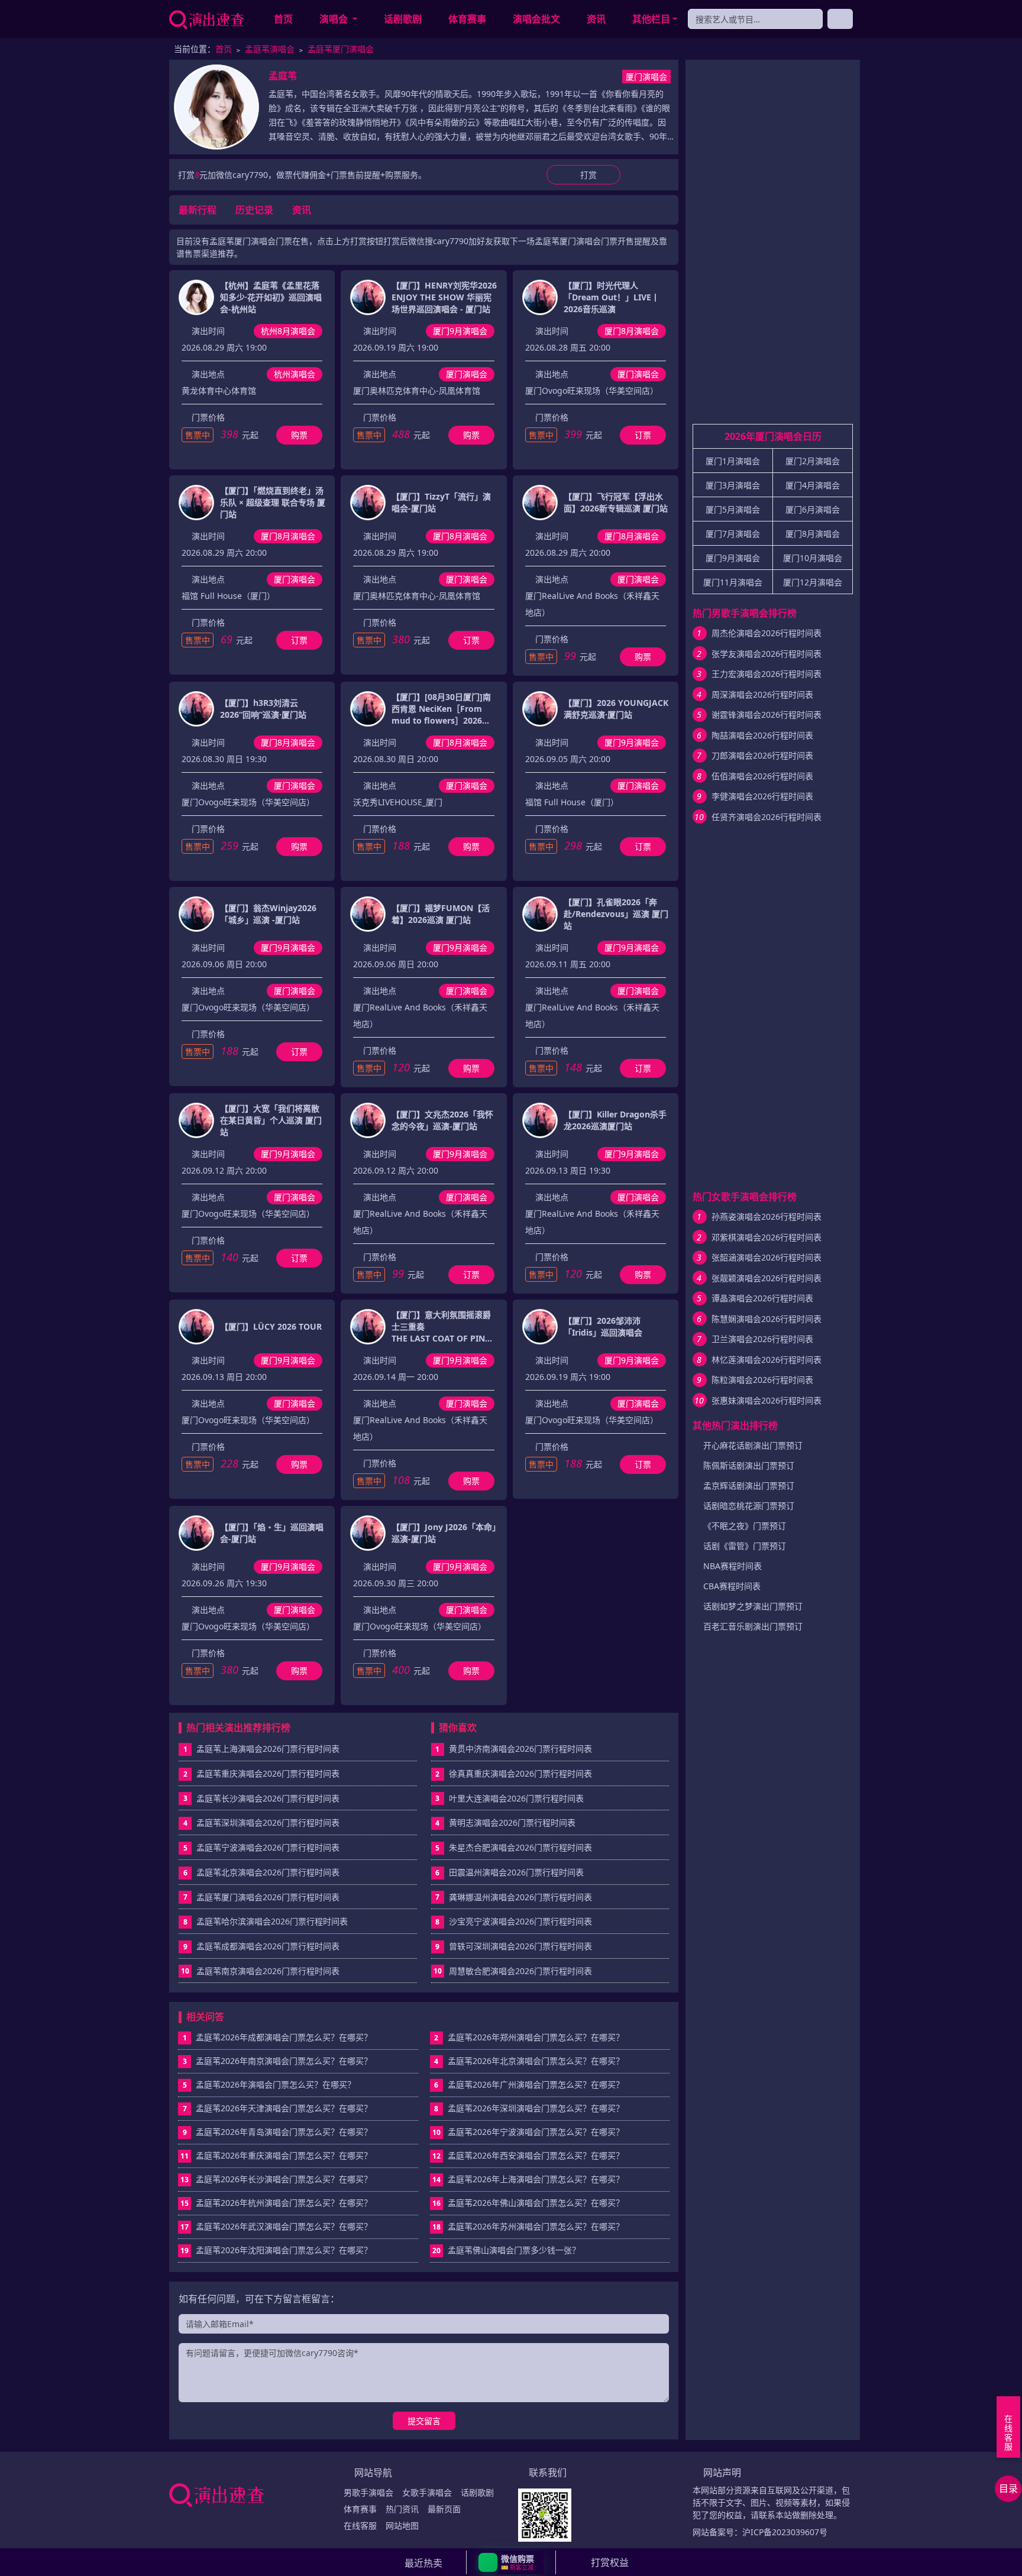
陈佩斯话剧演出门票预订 (749, 1465)
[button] (511, 2562)
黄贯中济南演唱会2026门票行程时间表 (520, 1749)
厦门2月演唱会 (813, 461)
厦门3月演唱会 (733, 485)
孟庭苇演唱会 (270, 49)
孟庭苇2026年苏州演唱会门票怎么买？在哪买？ (528, 2226)
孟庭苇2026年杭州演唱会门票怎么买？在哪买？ (276, 2203)
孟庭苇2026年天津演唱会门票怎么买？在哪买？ (278, 2108)
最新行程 (198, 210)
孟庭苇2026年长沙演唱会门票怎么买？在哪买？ (276, 2179)
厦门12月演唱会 (813, 582)
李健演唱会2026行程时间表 (762, 796)
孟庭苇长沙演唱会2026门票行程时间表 (268, 1798)
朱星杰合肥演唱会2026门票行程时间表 (520, 1847)
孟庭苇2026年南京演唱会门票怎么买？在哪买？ (278, 2061)
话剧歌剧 (403, 19)
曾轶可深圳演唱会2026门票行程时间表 (520, 1946)
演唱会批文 (536, 19)
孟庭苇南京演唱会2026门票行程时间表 (268, 1971)
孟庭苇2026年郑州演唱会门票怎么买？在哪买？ (529, 2037)
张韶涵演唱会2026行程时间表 (767, 1257)
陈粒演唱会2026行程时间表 (762, 1380)
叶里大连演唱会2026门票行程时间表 (516, 1798)
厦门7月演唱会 (733, 534)
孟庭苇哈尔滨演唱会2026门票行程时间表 (272, 1921)
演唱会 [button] (335, 19)
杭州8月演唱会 (288, 331)
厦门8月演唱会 (632, 331)
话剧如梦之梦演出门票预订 (753, 1606)
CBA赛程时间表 (732, 1586)
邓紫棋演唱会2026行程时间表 (767, 1237)
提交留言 (424, 2421)
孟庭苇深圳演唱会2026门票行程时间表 (268, 1822)
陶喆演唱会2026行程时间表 (762, 735)
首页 (283, 19)
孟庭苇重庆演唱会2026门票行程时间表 (268, 1773)
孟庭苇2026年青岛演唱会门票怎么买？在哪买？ (278, 2132)
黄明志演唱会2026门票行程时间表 (512, 1822)
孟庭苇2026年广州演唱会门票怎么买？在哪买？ (529, 2084)
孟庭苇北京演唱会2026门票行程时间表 (268, 1872)
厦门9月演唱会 (460, 331)
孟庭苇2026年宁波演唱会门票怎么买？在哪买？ (528, 2132)
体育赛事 (467, 19)
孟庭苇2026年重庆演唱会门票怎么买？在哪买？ (276, 2155)
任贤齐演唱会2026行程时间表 (767, 817)
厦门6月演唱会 (813, 509)
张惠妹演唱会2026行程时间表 (767, 1400)
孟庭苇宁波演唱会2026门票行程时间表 (268, 1847)
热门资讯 (402, 2509)
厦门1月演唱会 (733, 461)
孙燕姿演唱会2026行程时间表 (767, 1216)
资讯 (596, 19)
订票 (643, 435)
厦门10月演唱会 (813, 558)
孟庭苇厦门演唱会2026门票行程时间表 (268, 1897)
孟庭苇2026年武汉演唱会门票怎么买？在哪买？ (276, 2226)
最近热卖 (423, 2563)
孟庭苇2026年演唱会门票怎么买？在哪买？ (269, 2084)
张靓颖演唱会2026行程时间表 (767, 1278)
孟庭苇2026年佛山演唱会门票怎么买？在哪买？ (528, 2203)
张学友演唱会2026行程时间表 (767, 654)
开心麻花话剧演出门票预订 (753, 1445)
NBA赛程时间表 (732, 1566)
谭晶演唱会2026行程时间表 (762, 1298)
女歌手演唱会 (427, 2492)
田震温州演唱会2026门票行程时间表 (516, 1872)
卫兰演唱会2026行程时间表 (762, 1339)
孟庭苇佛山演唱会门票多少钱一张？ (506, 2250)
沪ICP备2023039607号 (785, 2532)
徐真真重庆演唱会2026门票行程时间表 (520, 1773)
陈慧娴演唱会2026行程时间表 (767, 1319)
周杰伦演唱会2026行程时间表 (767, 633)
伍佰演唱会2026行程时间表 (762, 776)
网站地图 (402, 2525)
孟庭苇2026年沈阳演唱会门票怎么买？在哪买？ (276, 2250)
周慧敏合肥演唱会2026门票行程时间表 (520, 1971)
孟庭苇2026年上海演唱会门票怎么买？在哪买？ (528, 2179)
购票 (299, 435)
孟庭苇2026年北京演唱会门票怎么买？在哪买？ (529, 2061)
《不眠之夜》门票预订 (745, 1526)
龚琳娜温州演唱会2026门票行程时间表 (520, 1897)
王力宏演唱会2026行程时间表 (767, 674)
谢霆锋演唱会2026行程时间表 (767, 715)
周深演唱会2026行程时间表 (762, 694)
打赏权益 (610, 2562)
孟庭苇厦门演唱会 (341, 49)
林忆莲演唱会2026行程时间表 (767, 1360)
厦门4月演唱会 (813, 485)
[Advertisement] (773, 247)
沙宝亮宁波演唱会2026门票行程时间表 (520, 1921)
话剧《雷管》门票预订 (745, 1546)
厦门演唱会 (646, 77)
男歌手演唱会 (368, 2492)
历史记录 (254, 210)
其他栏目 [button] (651, 19)
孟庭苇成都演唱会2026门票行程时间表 (268, 1946)
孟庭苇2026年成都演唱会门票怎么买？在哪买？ (278, 2037)
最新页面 (444, 2509)
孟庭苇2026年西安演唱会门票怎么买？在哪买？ (528, 2155)
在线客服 (360, 2525)
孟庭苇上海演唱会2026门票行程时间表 (268, 1749)
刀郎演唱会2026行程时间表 (762, 755)
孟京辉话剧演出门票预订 (749, 1485)
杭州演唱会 (295, 374)
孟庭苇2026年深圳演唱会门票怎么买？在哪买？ (529, 2108)
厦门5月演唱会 (733, 509)
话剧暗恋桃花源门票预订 (749, 1506)
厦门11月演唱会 (733, 582)
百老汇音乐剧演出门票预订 (753, 1626)
